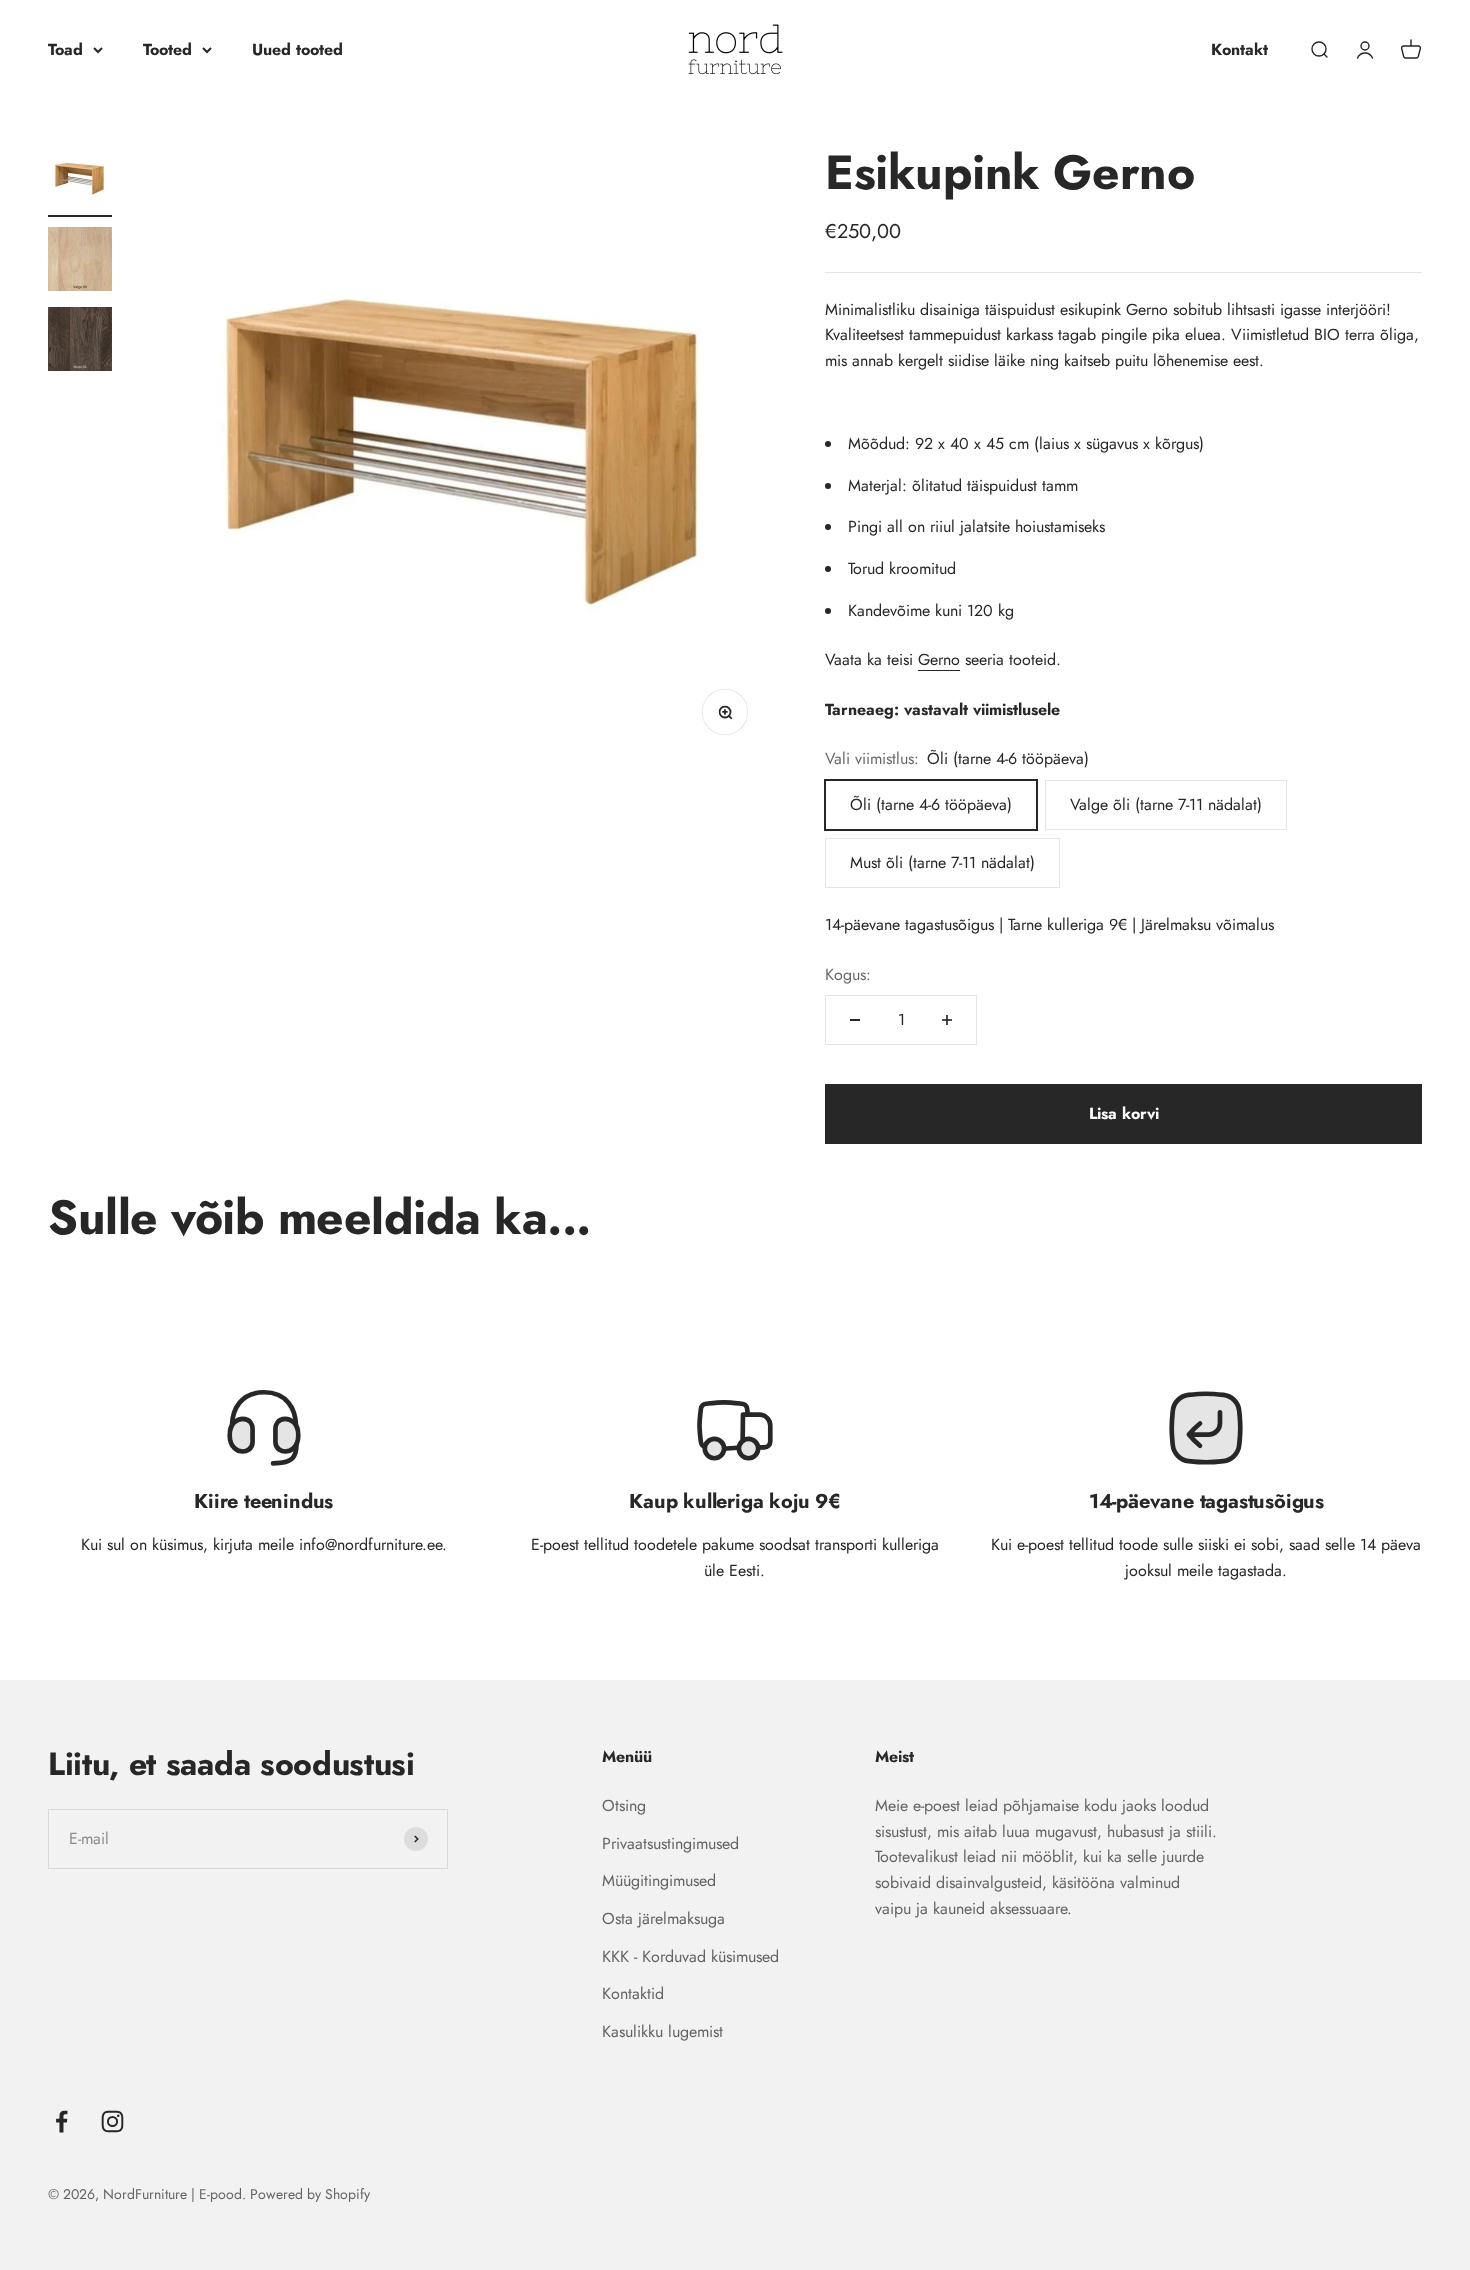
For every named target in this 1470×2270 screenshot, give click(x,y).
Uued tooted (297, 49)
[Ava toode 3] (80, 342)
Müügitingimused (659, 1880)
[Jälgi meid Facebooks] (61, 2121)
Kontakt (1239, 49)
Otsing (624, 1805)
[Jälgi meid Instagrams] (112, 2121)
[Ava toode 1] (80, 182)
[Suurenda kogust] (947, 1020)
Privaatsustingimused (670, 1843)
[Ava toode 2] (80, 262)
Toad (65, 49)
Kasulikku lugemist (662, 2031)
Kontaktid (633, 1993)
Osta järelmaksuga (663, 1918)
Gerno (939, 659)
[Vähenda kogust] (855, 1020)
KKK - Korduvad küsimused (690, 1956)
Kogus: (848, 974)
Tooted (167, 49)
